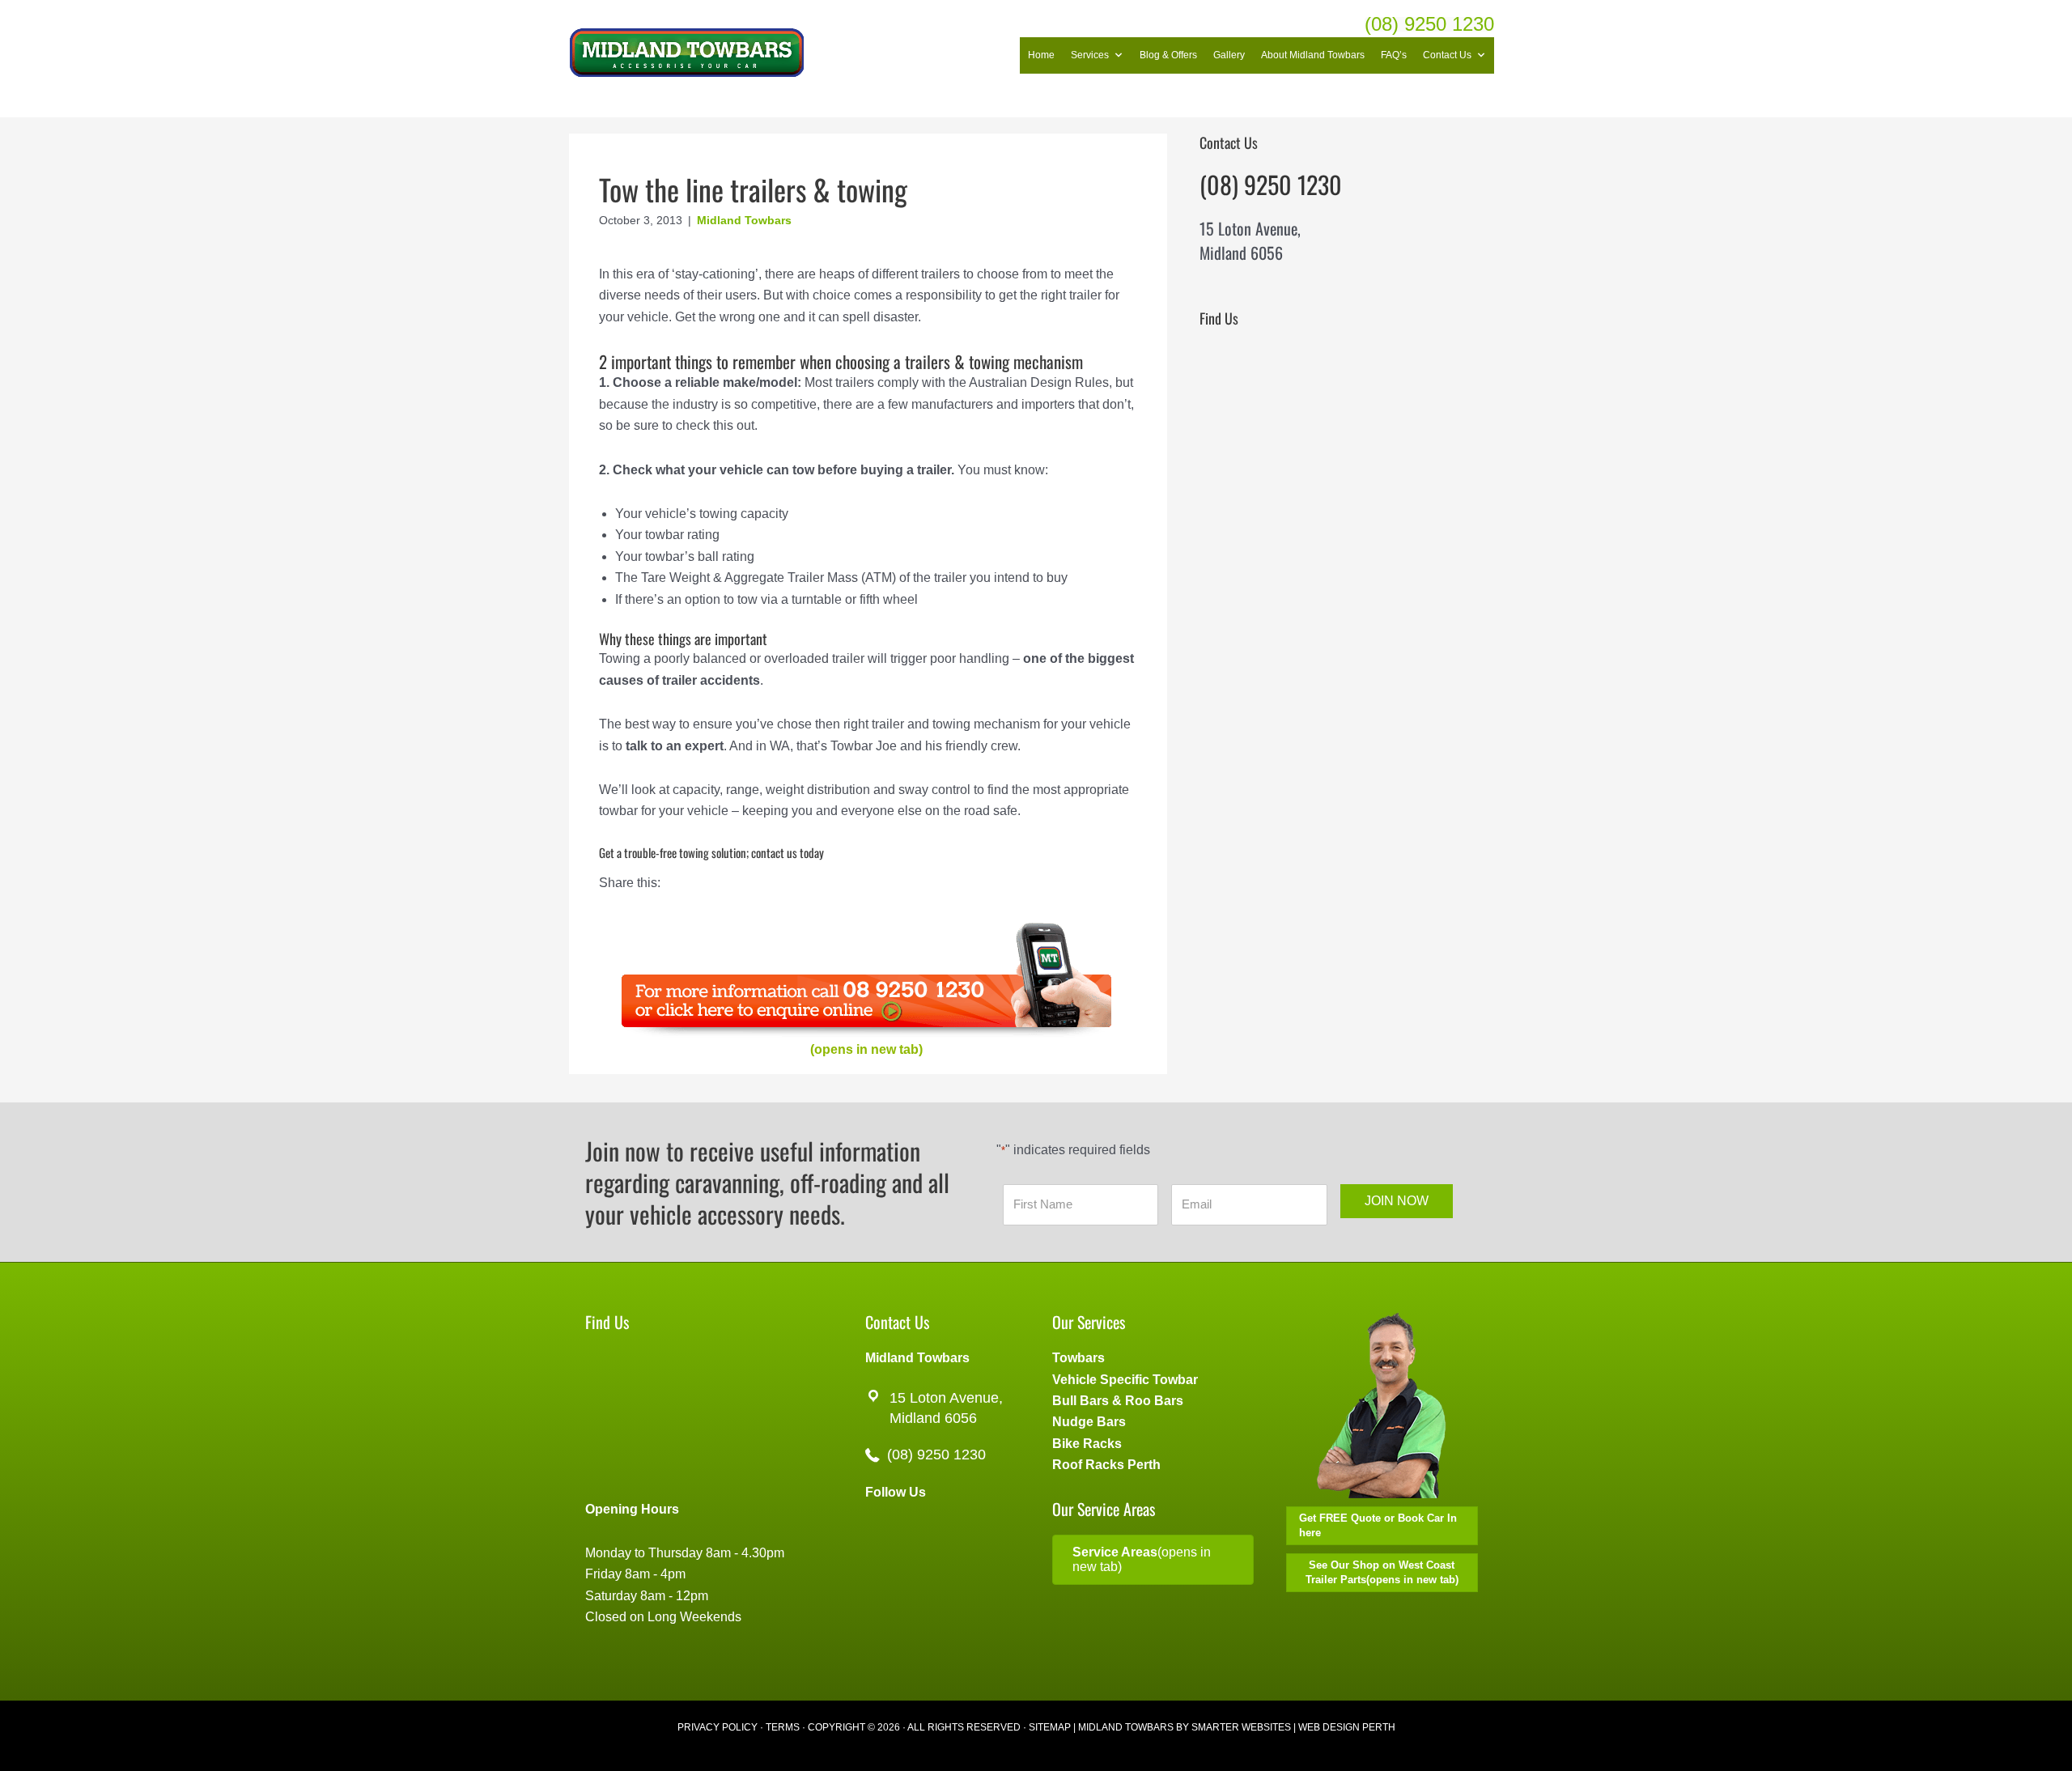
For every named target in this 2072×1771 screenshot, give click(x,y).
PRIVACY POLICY (718, 1727)
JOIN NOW (1397, 1201)
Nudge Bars (1089, 1422)
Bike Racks (1087, 1444)
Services (1090, 55)
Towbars (1078, 1358)
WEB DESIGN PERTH (1347, 1727)
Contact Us (1447, 55)
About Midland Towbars (1313, 55)
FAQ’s (1394, 55)
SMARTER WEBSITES (1241, 1727)
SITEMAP (1050, 1727)
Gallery (1229, 55)
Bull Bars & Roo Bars (1118, 1401)
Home (1041, 55)
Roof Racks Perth (1106, 1465)
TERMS (783, 1727)
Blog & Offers (1168, 55)
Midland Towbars (744, 220)
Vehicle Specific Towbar (1125, 1380)
